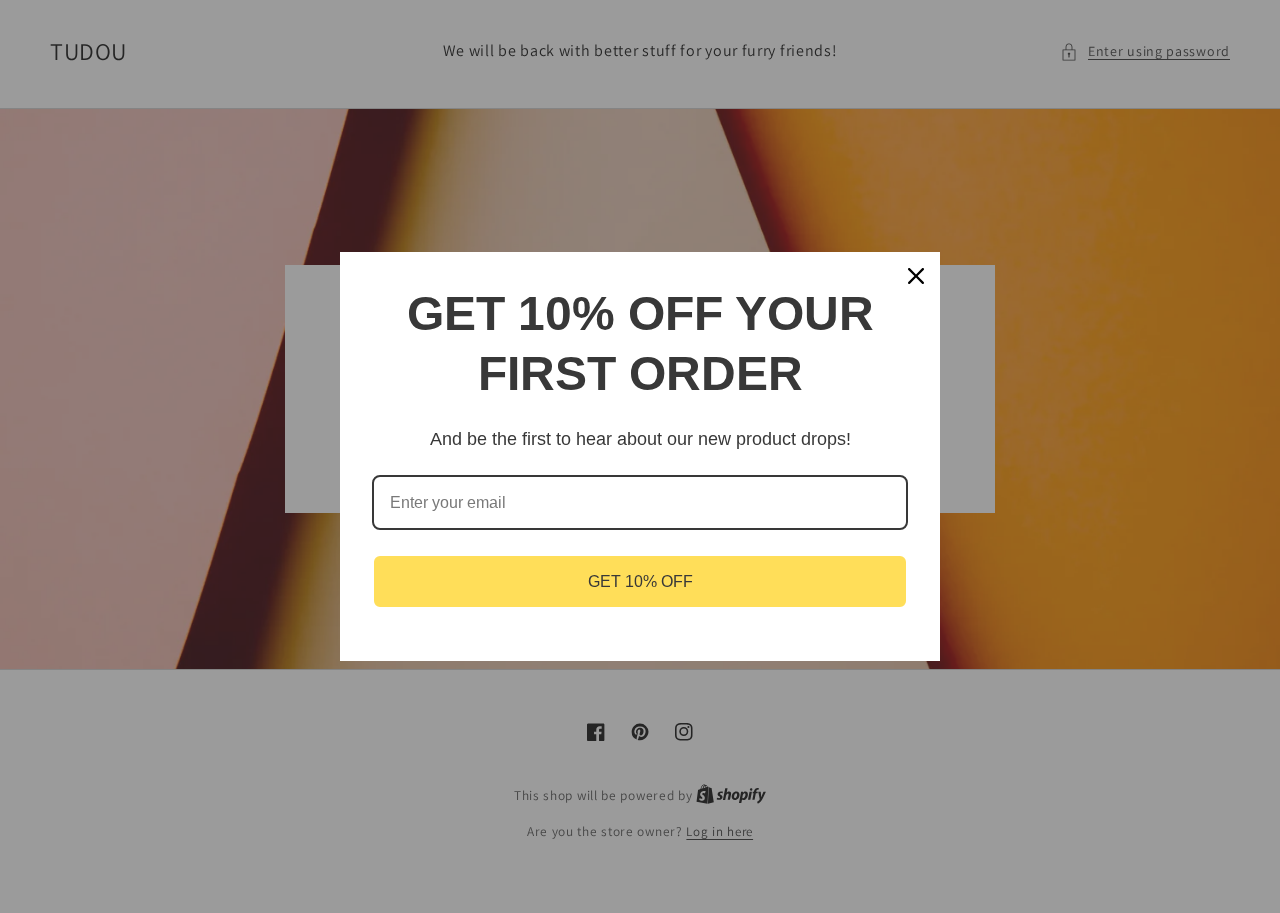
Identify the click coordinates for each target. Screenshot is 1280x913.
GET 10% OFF (640, 581)
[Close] (916, 276)
